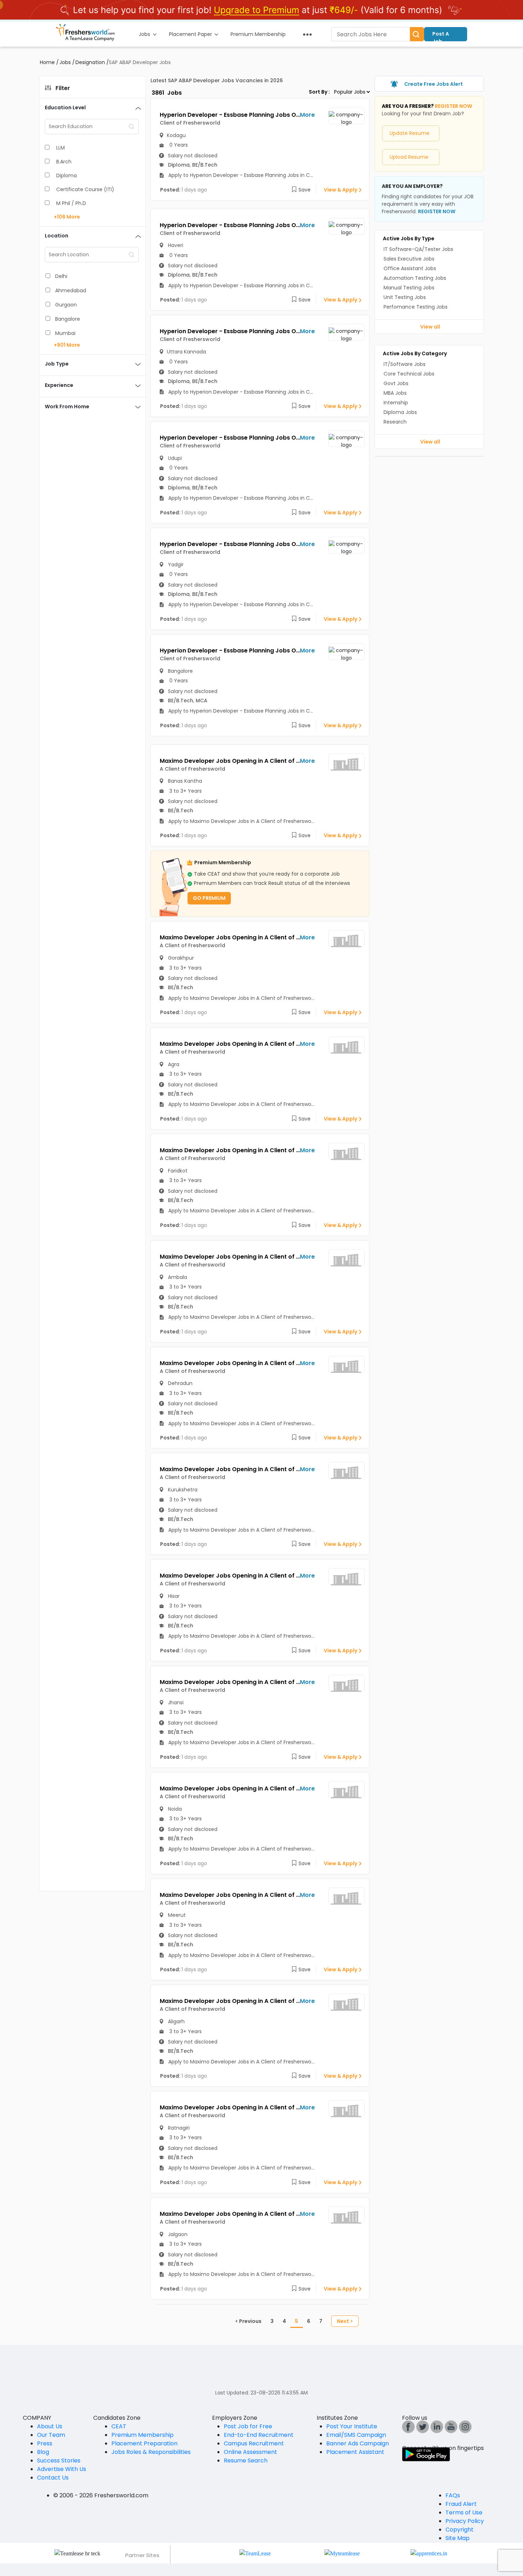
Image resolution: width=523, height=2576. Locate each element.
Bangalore (68, 319)
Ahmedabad (71, 290)
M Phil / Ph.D (71, 203)
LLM (60, 148)
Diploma (67, 175)
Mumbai (65, 333)
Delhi (61, 276)
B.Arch (64, 162)
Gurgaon (66, 305)
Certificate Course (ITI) (85, 189)
